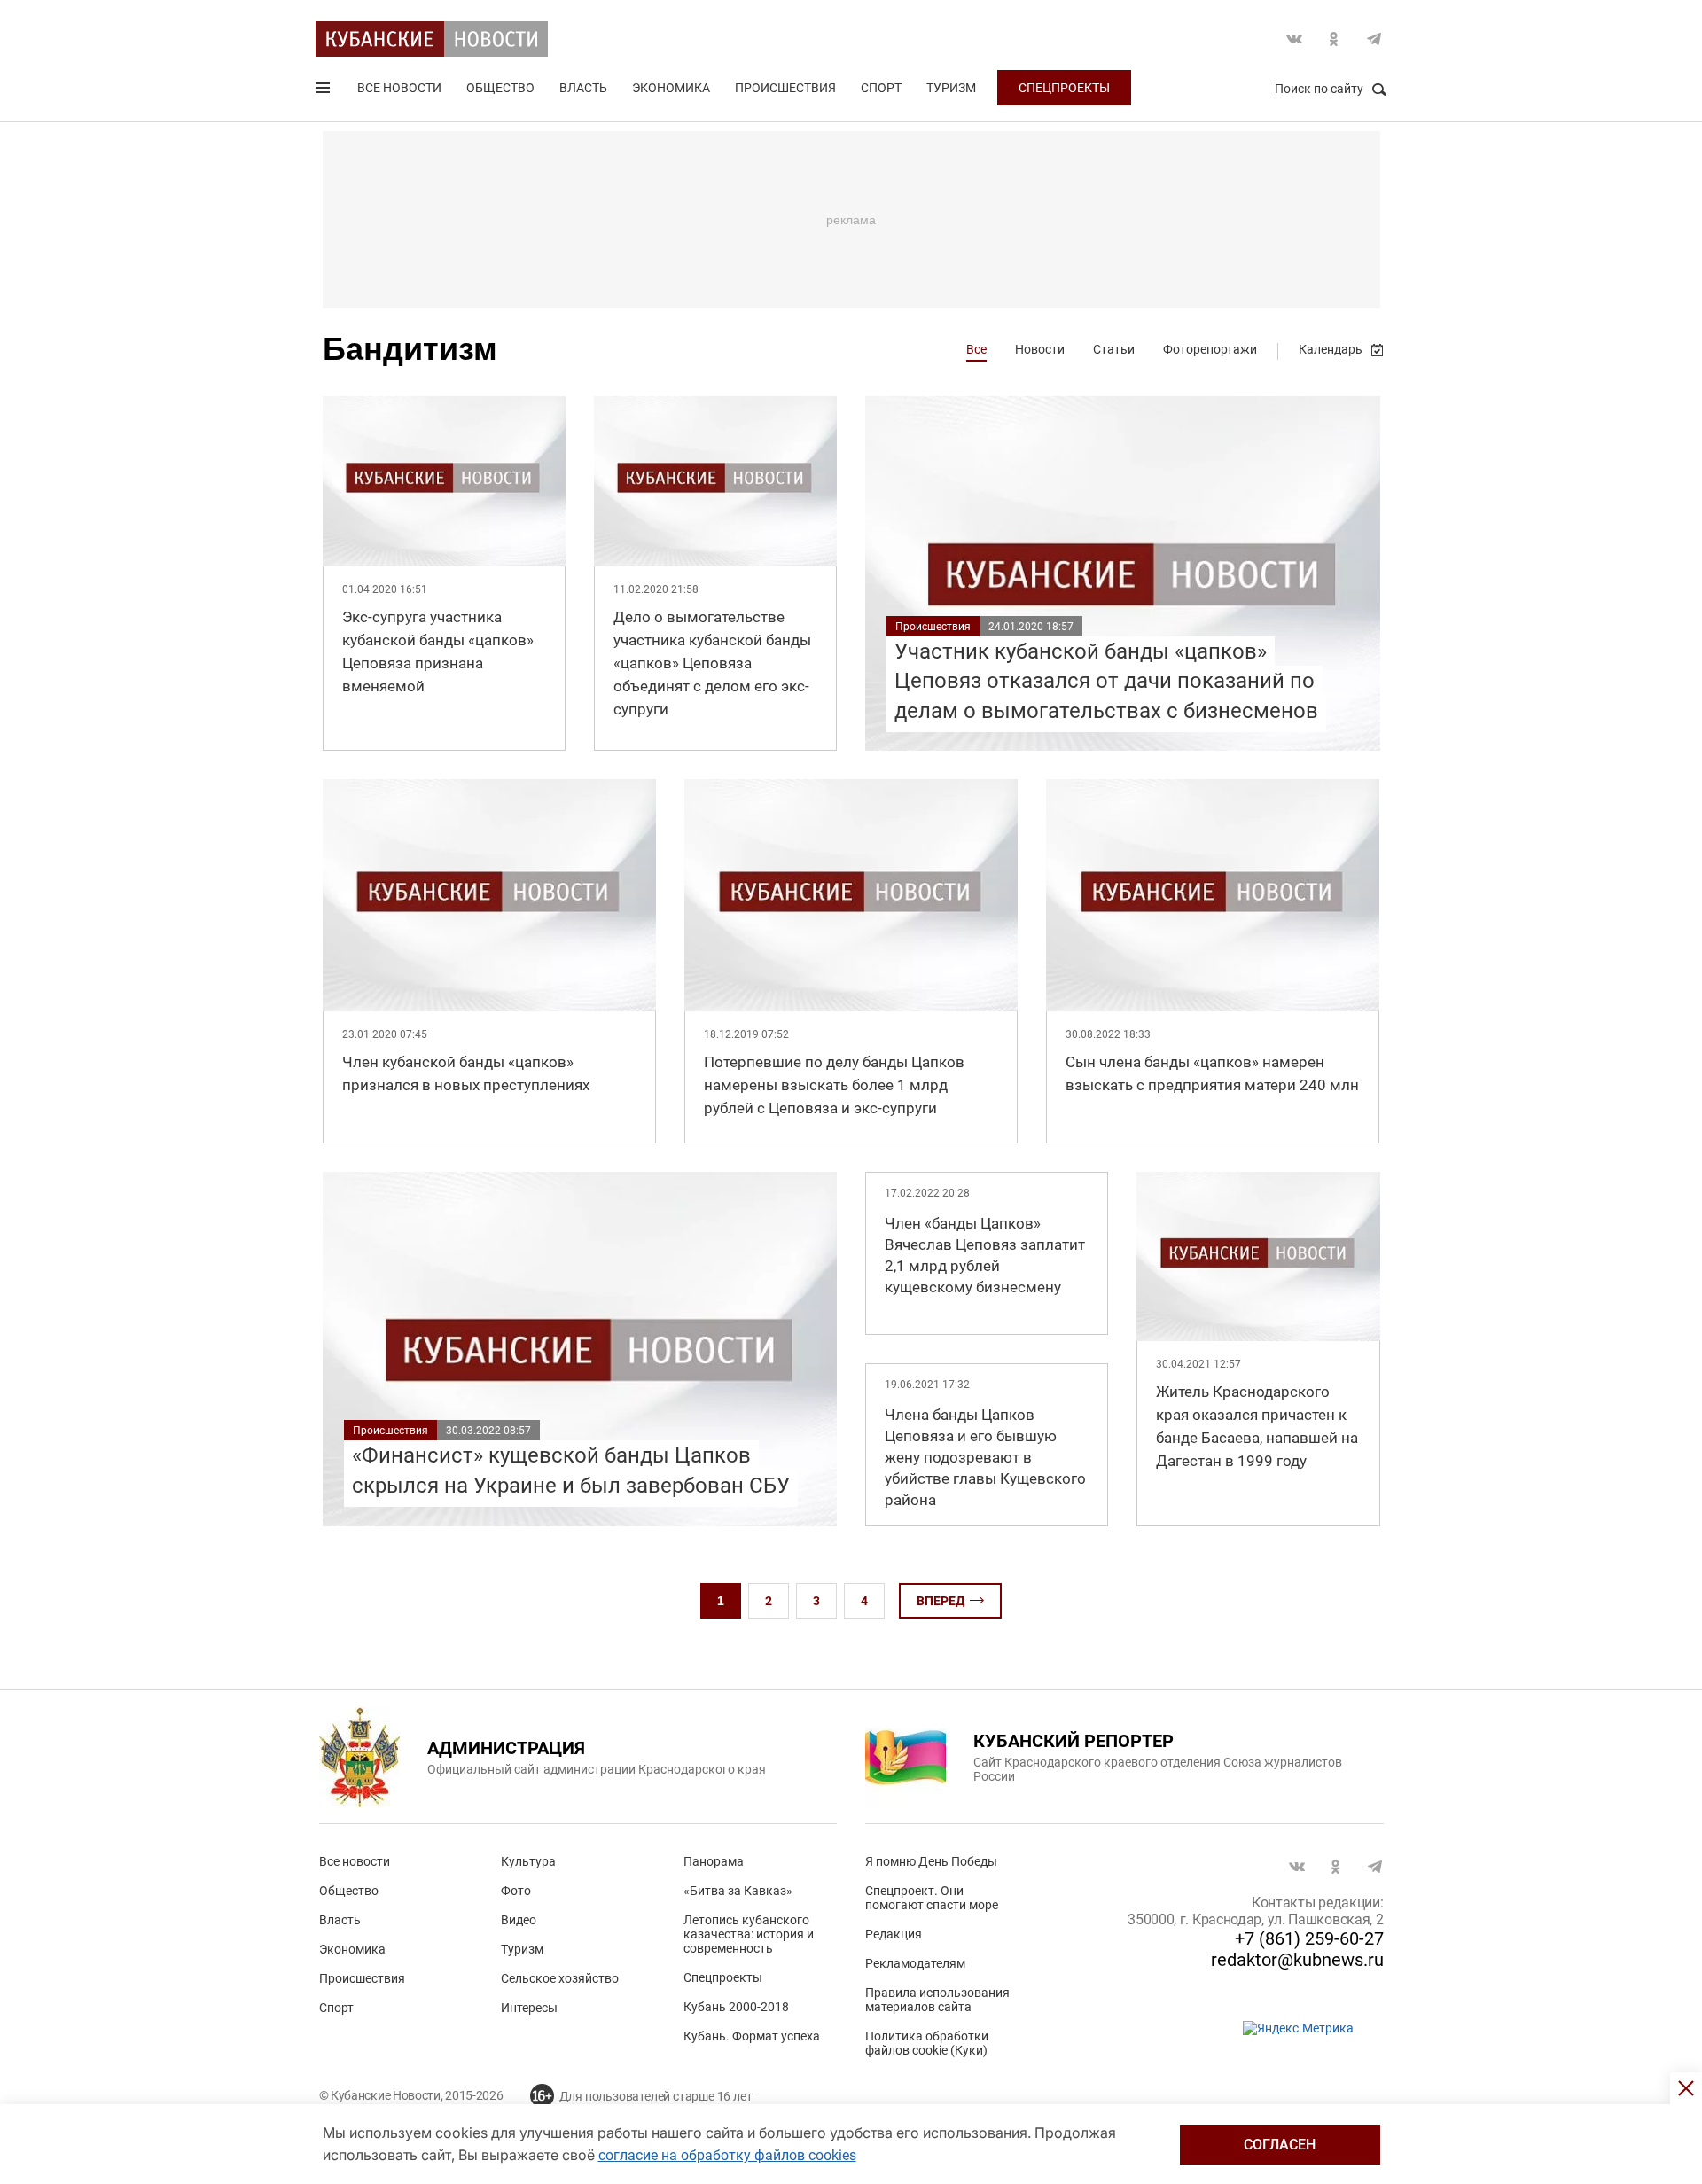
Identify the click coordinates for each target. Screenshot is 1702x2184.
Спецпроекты (1064, 88)
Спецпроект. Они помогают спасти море (932, 1898)
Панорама (714, 1861)
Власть (583, 88)
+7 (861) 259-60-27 (1309, 1938)
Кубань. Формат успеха (752, 2036)
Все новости (399, 88)
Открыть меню (324, 91)
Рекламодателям (915, 1963)
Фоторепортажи (1210, 349)
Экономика (671, 88)
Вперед (941, 1601)
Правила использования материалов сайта (937, 2000)
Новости (1040, 349)
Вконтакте (1294, 39)
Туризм (951, 88)
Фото (516, 1891)
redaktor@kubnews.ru (1297, 1960)
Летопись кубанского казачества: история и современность (749, 1934)
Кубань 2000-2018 (736, 2007)
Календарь (1331, 349)
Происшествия (785, 88)
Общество (500, 88)
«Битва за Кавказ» (738, 1891)
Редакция (894, 1934)
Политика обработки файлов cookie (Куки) (927, 2043)
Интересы (529, 2008)
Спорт (881, 88)
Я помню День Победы (931, 1861)
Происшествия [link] (933, 627)
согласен (1280, 2145)
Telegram (1374, 39)
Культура (528, 1861)
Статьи (1114, 349)
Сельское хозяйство (560, 1978)
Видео (519, 1920)
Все (976, 349)
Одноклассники (1334, 39)
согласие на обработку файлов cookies (727, 2155)
